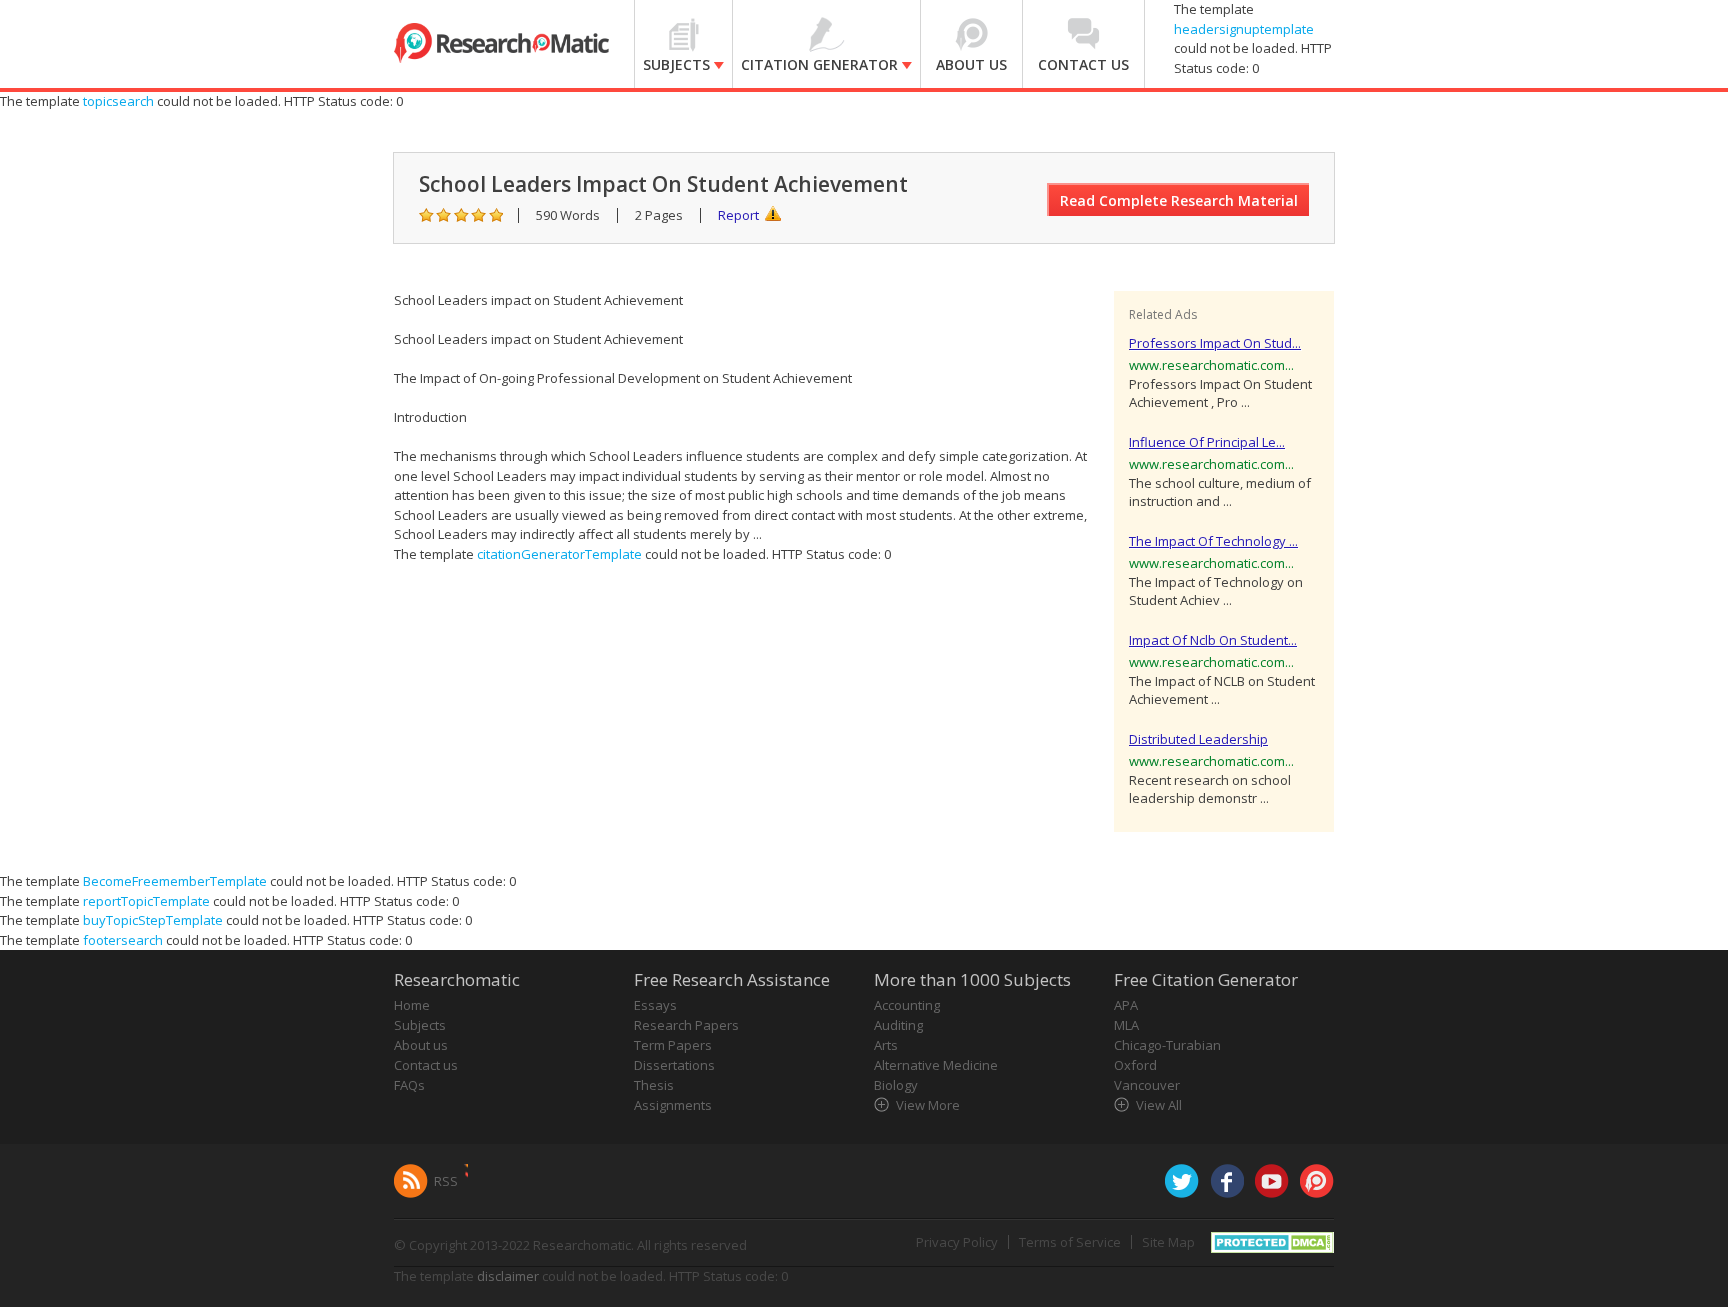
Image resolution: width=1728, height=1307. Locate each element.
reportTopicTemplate (146, 901)
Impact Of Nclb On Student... (1213, 640)
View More (928, 1105)
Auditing (898, 1025)
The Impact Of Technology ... (1213, 541)
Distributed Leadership (1198, 739)
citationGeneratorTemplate (559, 554)
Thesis (654, 1085)
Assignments (673, 1105)
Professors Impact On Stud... (1215, 343)
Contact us (426, 1065)
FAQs (409, 1085)
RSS (446, 1181)
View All (1159, 1105)
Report (738, 215)
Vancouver (1147, 1085)
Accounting (907, 1005)
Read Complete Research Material (1179, 200)
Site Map (1168, 1242)
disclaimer (508, 1276)
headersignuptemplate (1244, 29)
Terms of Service (1070, 1242)
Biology (896, 1085)
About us (421, 1045)
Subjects (420, 1025)
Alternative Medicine (936, 1065)
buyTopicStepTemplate (153, 920)
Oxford (1135, 1065)
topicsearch (118, 101)
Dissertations (674, 1065)
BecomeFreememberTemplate (175, 881)
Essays (655, 1005)
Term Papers (673, 1045)
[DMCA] (1272, 1241)
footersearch (123, 940)
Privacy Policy (957, 1242)
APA (1126, 1005)
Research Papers (686, 1025)
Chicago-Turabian (1167, 1045)
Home (412, 1005)
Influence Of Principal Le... (1207, 442)
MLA (1126, 1025)
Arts (886, 1045)
